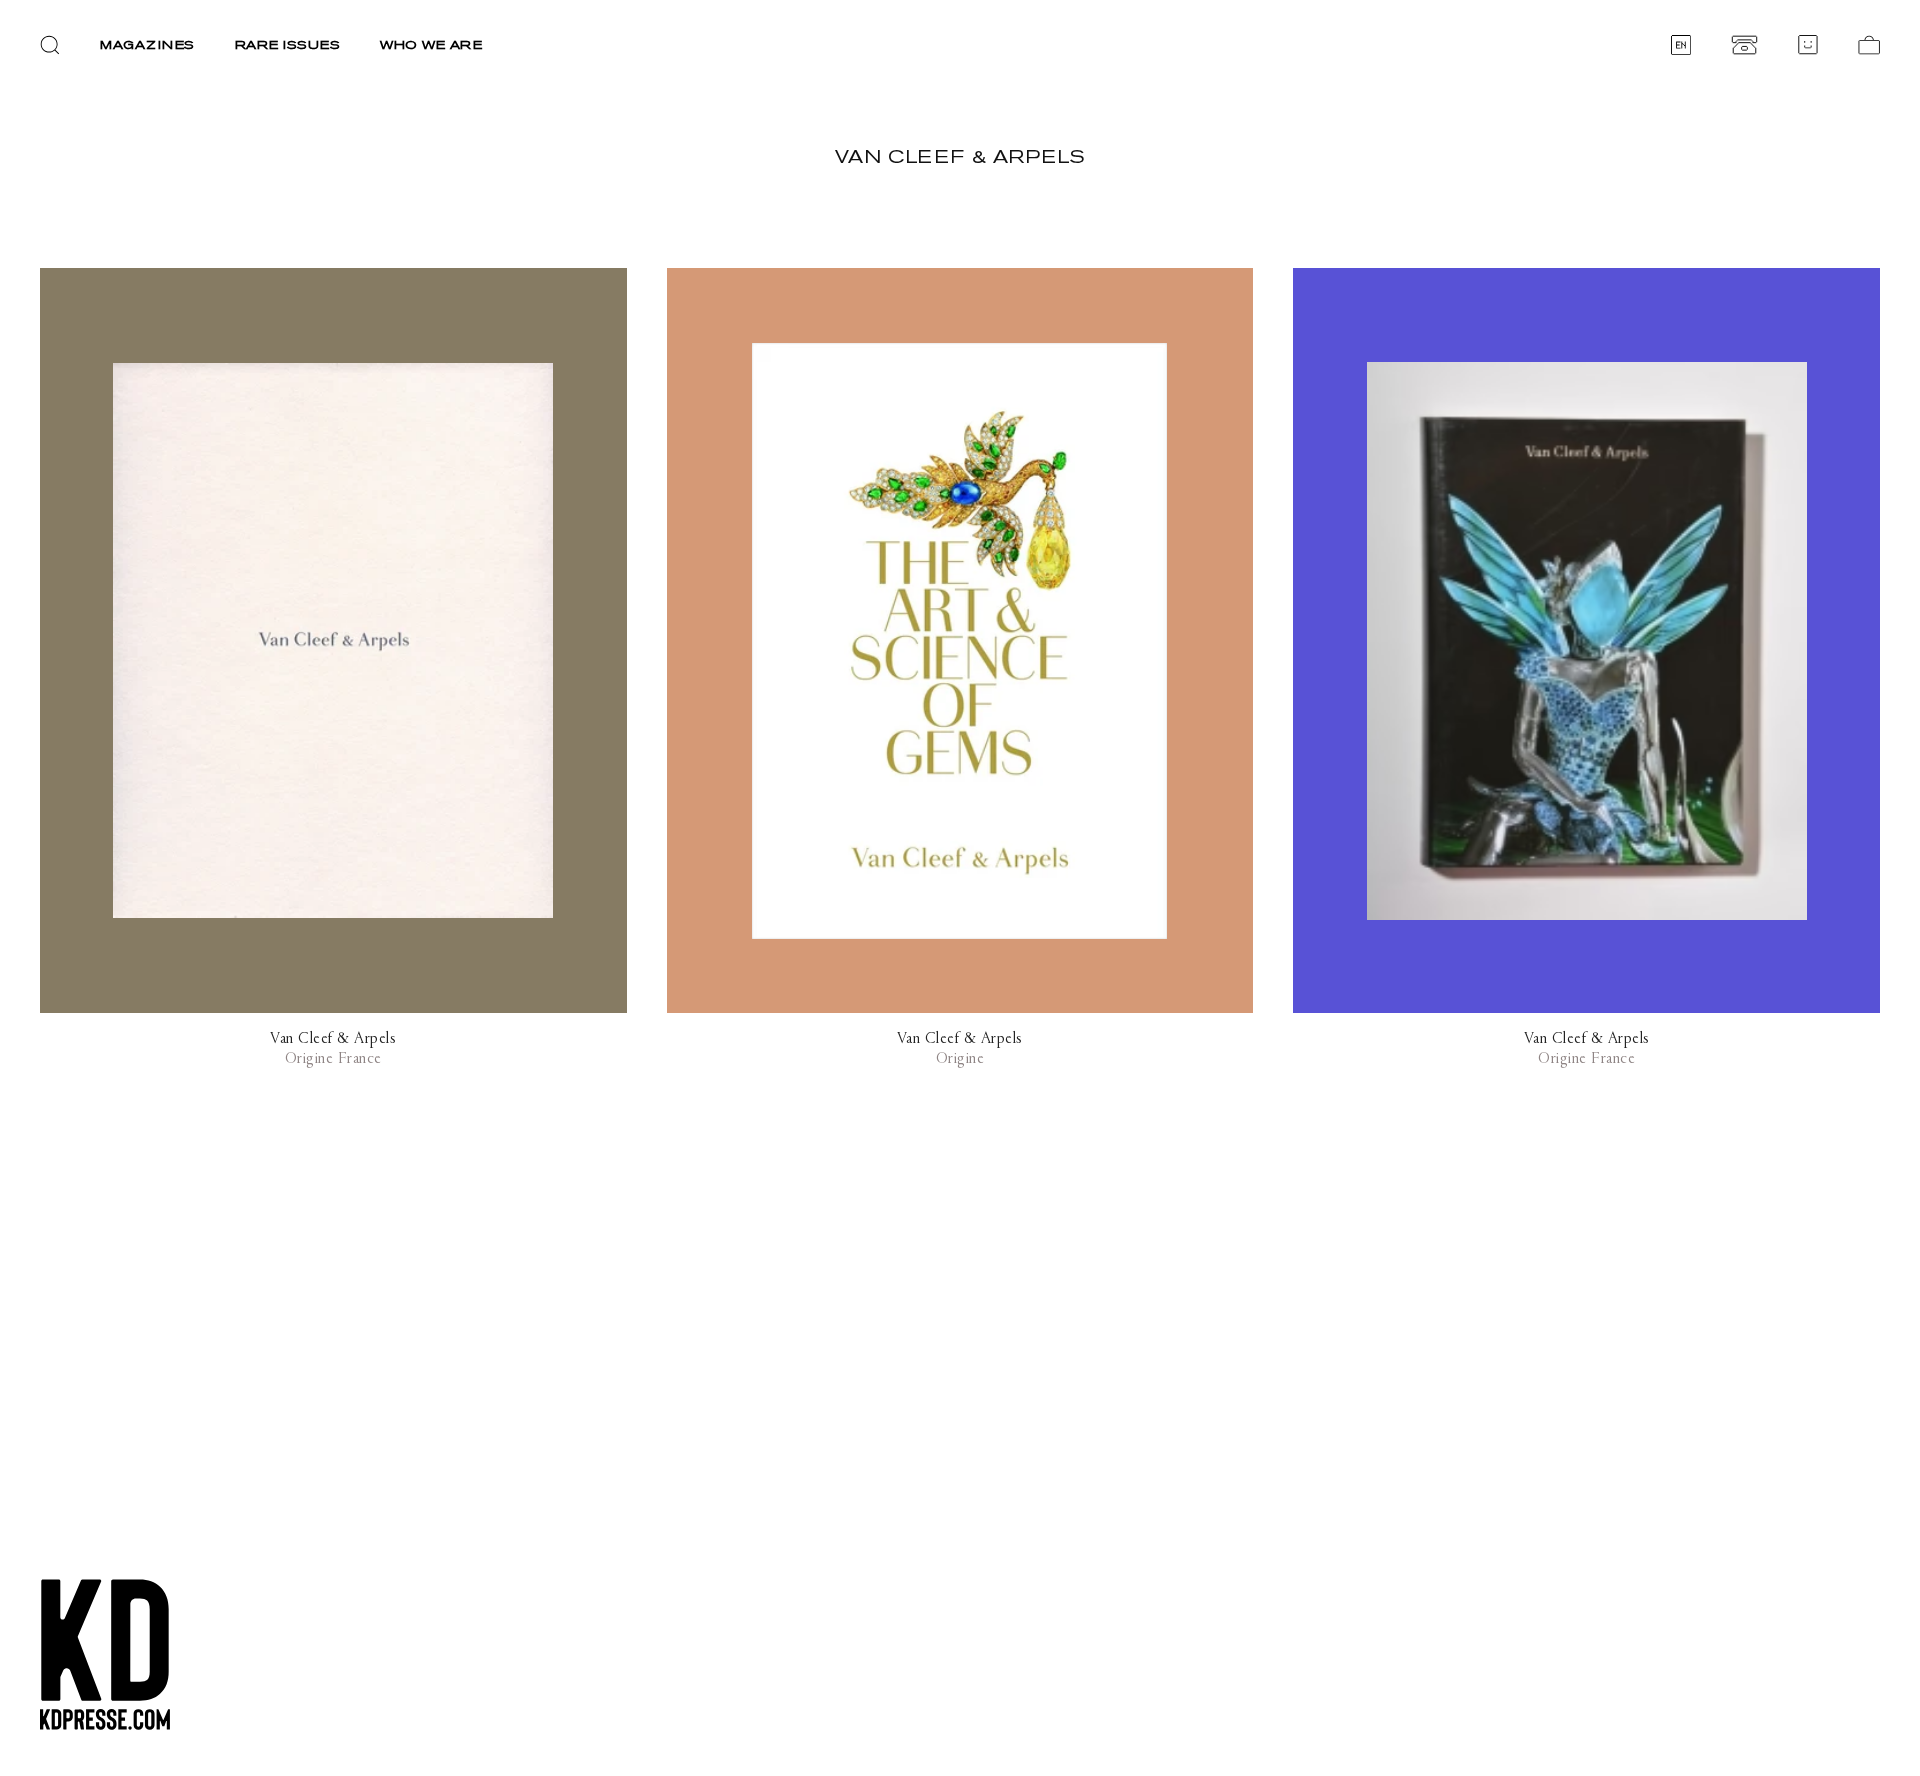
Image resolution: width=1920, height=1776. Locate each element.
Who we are (431, 44)
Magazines (147, 44)
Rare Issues (288, 44)
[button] (50, 45)
